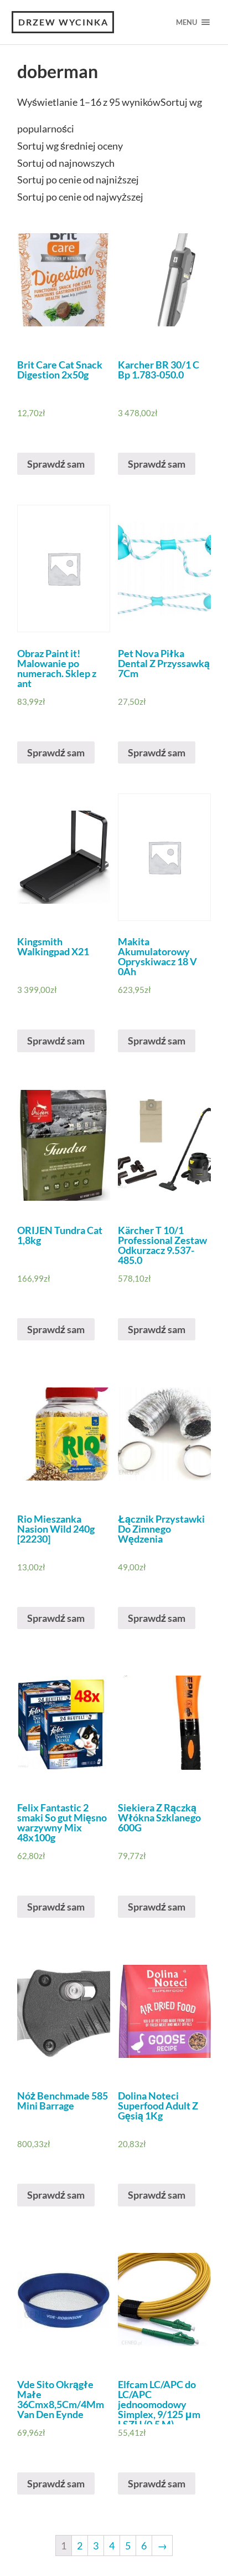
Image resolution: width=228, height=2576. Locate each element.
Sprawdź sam (56, 464)
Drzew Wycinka (63, 22)
